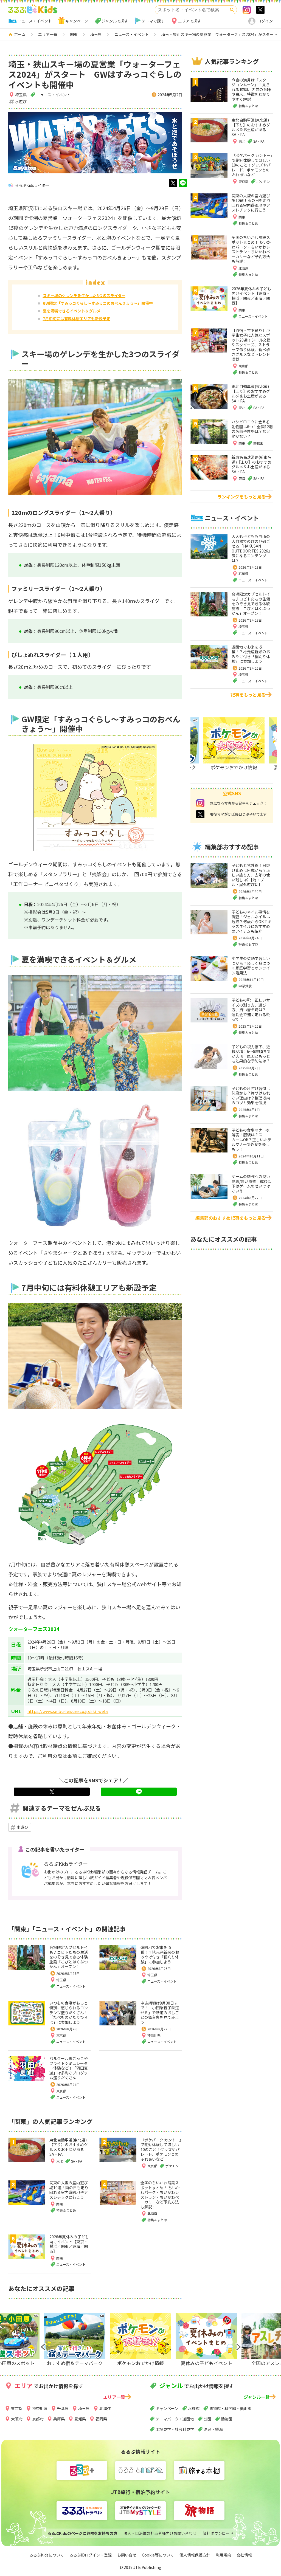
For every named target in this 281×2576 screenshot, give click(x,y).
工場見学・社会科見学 (175, 2429)
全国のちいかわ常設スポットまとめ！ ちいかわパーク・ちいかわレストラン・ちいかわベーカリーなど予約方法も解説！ (160, 2195)
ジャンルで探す (115, 21)
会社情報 (244, 2555)
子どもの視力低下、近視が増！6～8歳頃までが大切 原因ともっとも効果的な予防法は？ (251, 1054)
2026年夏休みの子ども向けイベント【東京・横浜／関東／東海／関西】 (69, 2244)
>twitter (260, 10)
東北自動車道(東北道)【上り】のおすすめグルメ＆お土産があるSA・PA (251, 394)
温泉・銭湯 (213, 2429)
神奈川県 (154, 2035)
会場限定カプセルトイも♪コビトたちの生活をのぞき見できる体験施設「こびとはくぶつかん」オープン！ (69, 1957)
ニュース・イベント (35, 21)
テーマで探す (153, 21)
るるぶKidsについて (47, 2555)
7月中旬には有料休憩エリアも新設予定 (77, 319)
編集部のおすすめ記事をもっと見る (231, 1218)
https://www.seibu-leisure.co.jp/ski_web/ (68, 1711)
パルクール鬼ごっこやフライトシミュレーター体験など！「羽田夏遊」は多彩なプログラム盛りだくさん (69, 2068)
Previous (42, 2347)
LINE (183, 183)
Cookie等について (158, 2555)
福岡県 (101, 2419)
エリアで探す (190, 21)
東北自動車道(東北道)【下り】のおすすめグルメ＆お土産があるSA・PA (69, 2147)
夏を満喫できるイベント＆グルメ (72, 311)
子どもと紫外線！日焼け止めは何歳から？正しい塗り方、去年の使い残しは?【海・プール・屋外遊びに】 (251, 875)
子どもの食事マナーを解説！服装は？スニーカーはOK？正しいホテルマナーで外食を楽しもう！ (252, 1140)
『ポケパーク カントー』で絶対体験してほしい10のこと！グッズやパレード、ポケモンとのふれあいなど (161, 2149)
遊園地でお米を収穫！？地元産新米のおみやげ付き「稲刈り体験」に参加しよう (160, 1954)
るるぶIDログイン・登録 (91, 2555)
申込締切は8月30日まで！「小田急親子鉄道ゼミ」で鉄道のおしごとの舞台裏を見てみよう (160, 2013)
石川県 (243, 573)
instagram (200, 803)
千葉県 (63, 2408)
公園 (207, 2419)
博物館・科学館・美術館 (230, 2408)
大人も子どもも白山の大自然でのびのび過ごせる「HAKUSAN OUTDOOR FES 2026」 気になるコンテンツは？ (253, 548)
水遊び (21, 102)
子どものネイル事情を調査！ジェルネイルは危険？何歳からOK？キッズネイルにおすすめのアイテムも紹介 (252, 921)
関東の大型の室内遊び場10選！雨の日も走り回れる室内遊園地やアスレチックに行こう (69, 2190)
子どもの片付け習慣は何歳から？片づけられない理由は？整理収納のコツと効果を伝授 (251, 1096)
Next (229, 751)
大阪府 (17, 2419)
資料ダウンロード (218, 2533)
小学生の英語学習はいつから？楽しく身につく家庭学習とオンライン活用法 (251, 966)
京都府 (38, 2419)
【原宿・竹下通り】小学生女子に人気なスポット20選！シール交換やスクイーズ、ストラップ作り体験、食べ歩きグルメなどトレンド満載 (251, 345)
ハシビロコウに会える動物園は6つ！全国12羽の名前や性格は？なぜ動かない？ (252, 429)
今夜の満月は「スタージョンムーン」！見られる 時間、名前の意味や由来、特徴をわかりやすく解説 (251, 89)
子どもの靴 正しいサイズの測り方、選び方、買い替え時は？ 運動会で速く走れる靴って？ (251, 1010)
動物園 (227, 2419)
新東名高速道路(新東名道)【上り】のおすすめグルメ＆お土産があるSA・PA (252, 464)
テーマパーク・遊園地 (175, 2419)
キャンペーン (77, 21)
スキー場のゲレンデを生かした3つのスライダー (84, 295)
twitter (173, 183)
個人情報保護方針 (195, 2555)
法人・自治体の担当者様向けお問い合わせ (160, 2533)
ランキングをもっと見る (241, 497)
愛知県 (80, 2419)
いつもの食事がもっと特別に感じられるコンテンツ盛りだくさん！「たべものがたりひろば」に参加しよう (69, 2013)
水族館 (194, 2408)
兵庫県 (59, 2419)
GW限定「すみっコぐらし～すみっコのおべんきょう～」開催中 (98, 303)
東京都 (61, 2035)
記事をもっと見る (248, 695)
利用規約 (223, 2555)
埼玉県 (21, 95)
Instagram (247, 10)
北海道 (105, 2408)
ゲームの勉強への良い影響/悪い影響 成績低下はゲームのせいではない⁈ (252, 1184)
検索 (232, 10)
